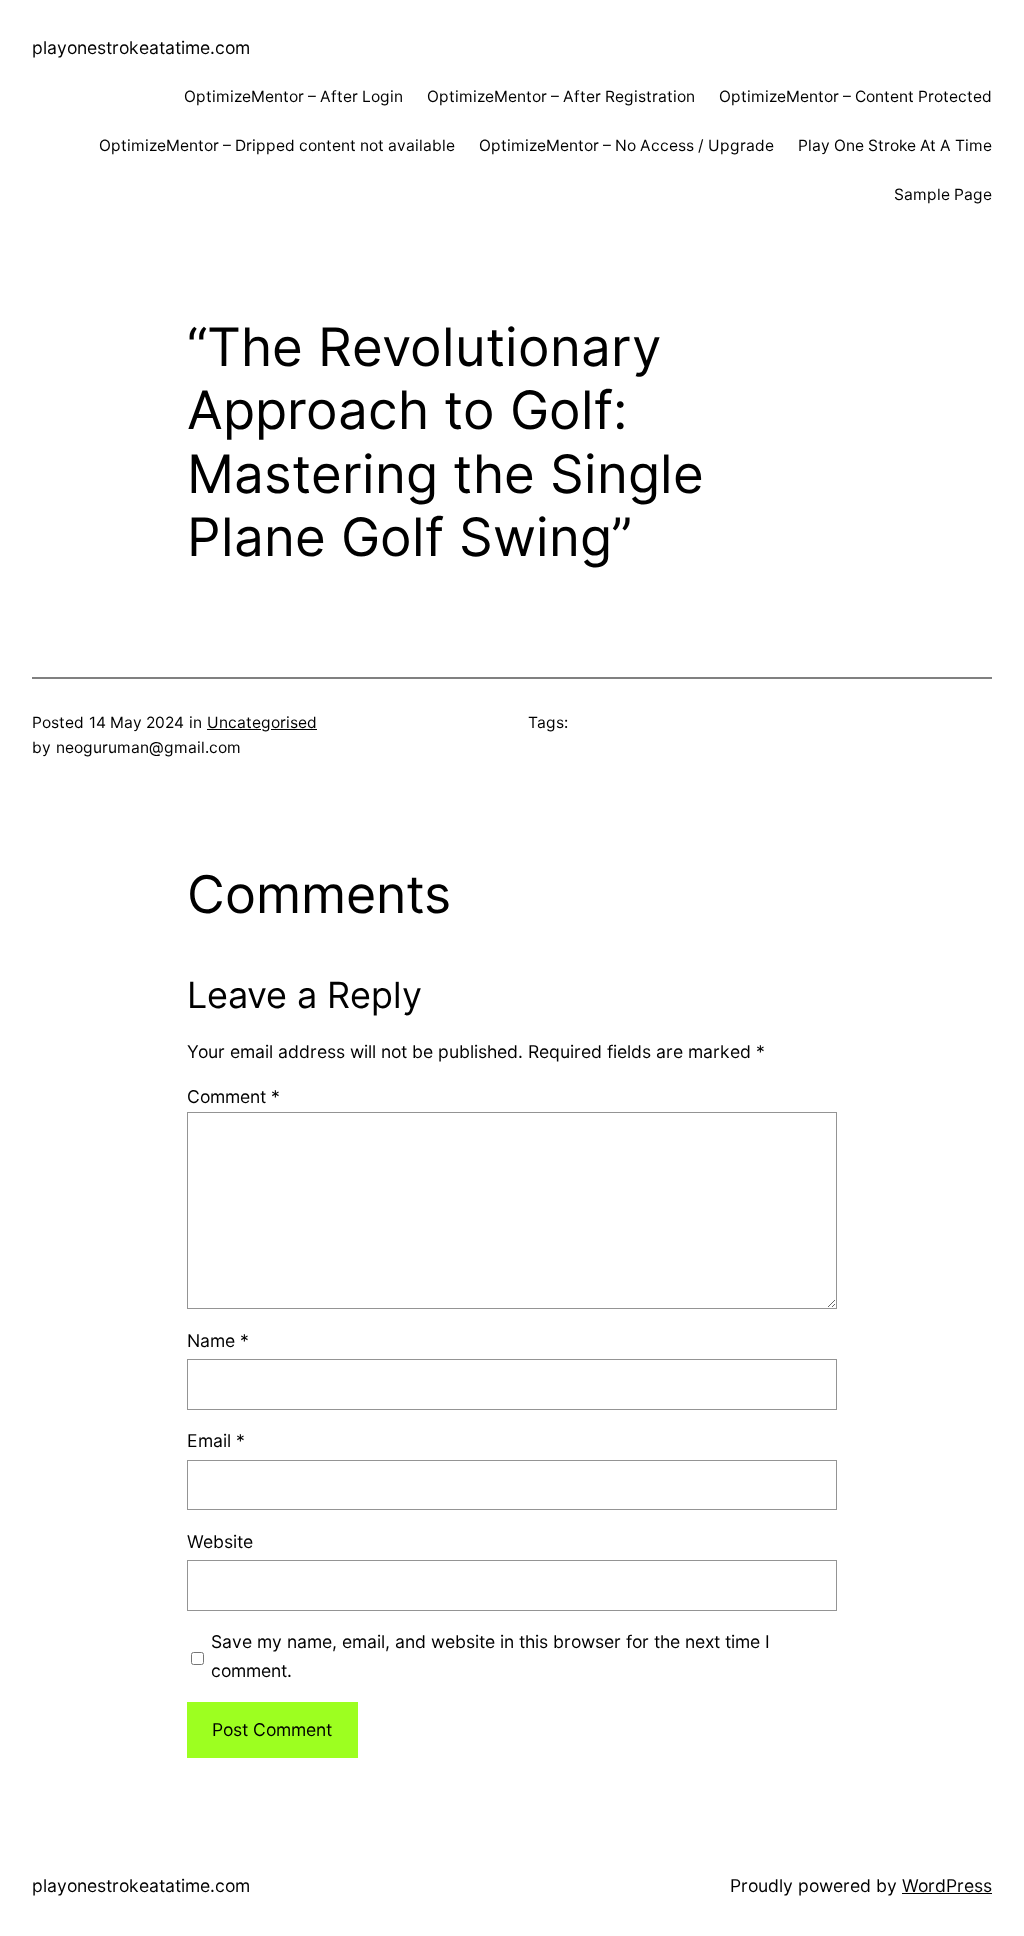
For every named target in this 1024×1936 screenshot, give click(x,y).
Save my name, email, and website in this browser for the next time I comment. (490, 1655)
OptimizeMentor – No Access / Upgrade (626, 145)
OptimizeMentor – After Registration (561, 96)
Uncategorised (262, 722)
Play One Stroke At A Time (895, 145)
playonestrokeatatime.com (141, 47)
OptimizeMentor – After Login (293, 96)
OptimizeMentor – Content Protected (855, 96)
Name (218, 1340)
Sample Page (943, 194)
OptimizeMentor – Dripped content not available (277, 145)
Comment (233, 1096)
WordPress (947, 1885)
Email (216, 1440)
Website (220, 1541)
